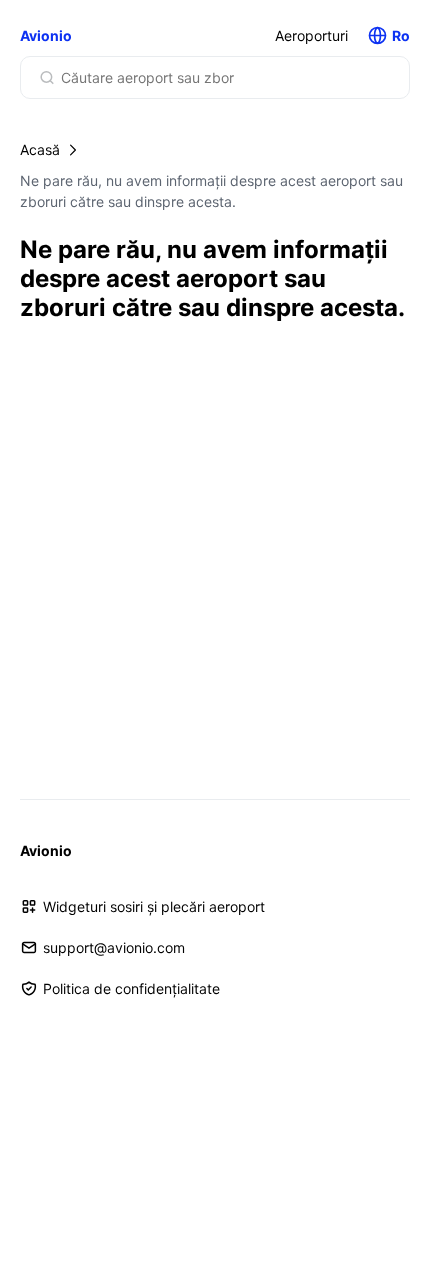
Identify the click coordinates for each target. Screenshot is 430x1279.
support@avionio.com (114, 947)
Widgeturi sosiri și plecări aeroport (154, 906)
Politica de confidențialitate (131, 988)
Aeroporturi (311, 35)
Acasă (40, 149)
